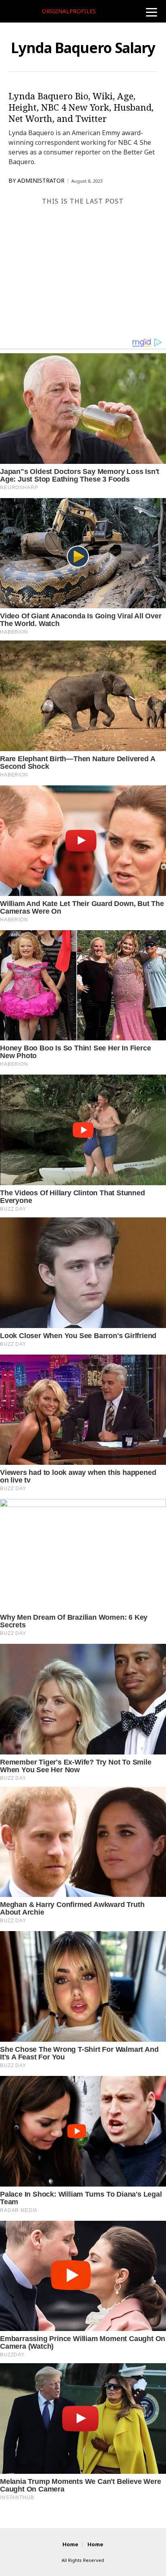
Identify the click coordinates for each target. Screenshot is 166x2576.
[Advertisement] (83, 270)
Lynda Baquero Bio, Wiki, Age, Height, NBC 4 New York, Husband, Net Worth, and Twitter (81, 107)
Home (70, 2544)
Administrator (41, 181)
